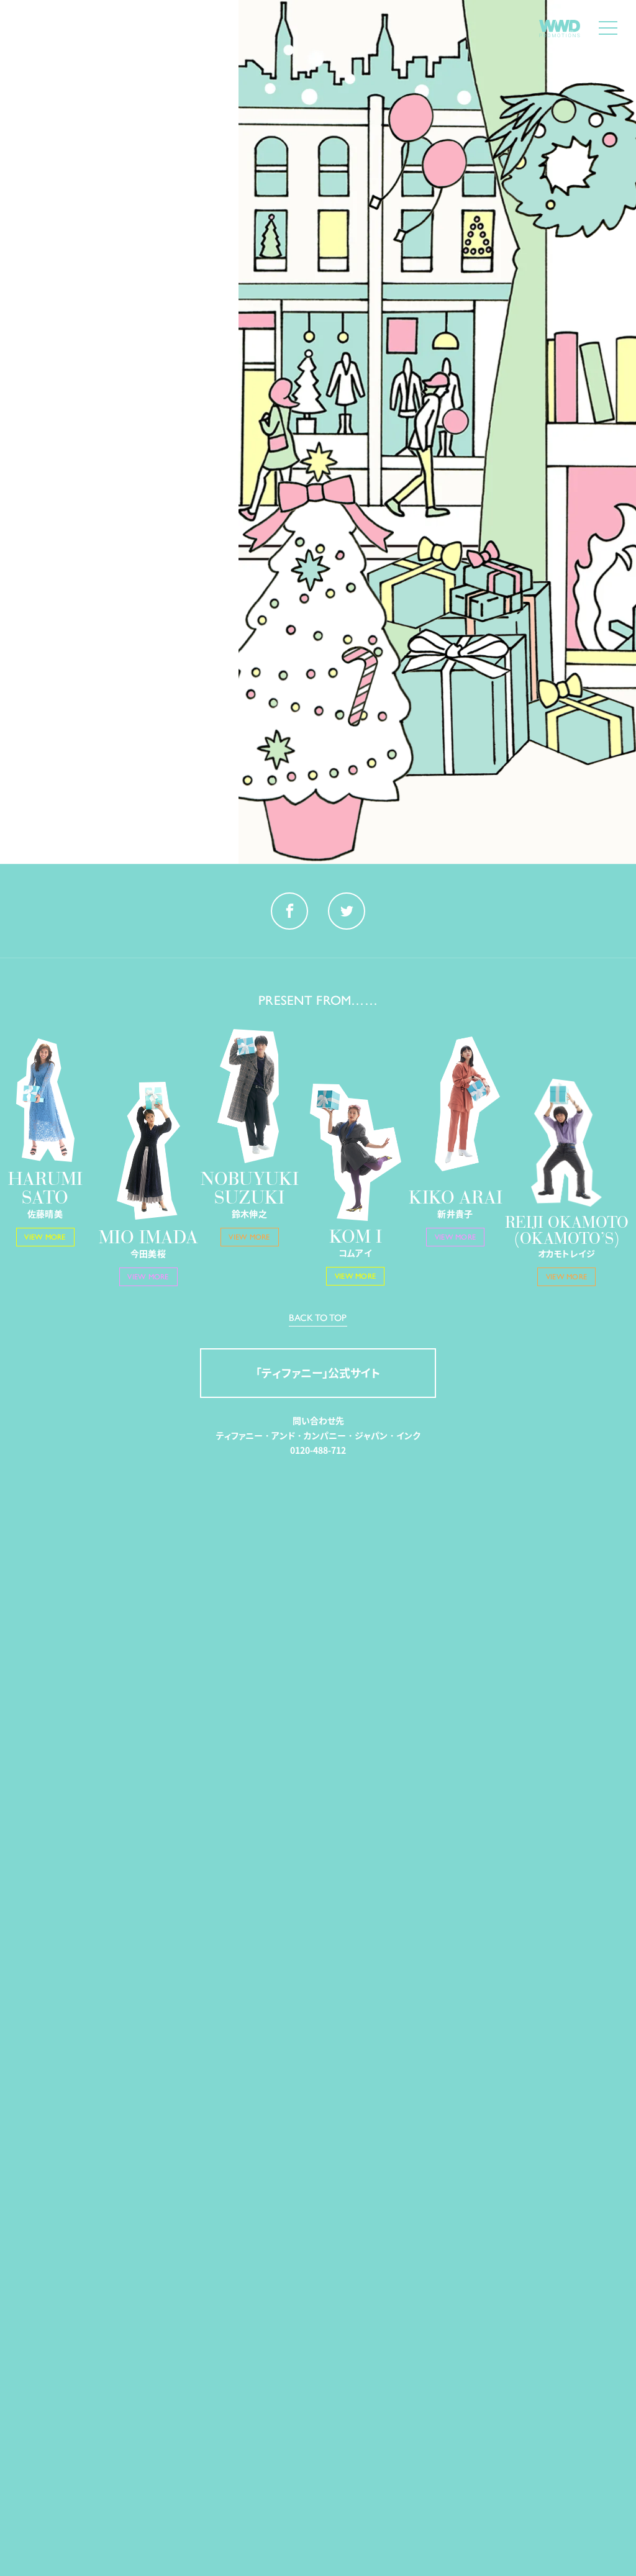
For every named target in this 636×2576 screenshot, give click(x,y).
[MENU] (608, 28)
